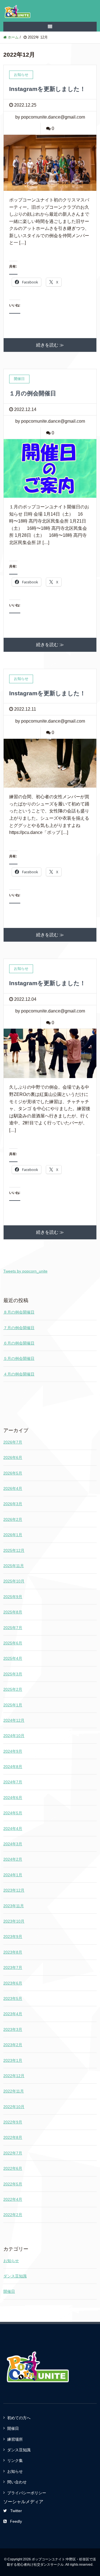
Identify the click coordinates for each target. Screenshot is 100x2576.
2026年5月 (13, 1473)
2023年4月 (13, 2014)
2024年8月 (13, 1767)
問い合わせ (17, 2482)
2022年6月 (13, 2168)
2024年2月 (13, 1859)
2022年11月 (14, 2091)
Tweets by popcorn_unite (25, 1271)
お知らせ (11, 2261)
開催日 (9, 2291)
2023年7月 (13, 1968)
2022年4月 (13, 2199)
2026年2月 (13, 1519)
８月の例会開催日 (19, 1312)
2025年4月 (13, 1658)
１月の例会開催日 (33, 393)
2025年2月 (13, 1689)
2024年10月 (14, 1736)
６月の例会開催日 (19, 1343)
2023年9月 (13, 1937)
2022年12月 (14, 2076)
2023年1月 (13, 2060)
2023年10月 (14, 1921)
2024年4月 (13, 1829)
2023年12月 (14, 1890)
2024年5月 (13, 1813)
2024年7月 (13, 1782)
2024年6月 (13, 1798)
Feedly (16, 2521)
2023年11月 (14, 1906)
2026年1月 (13, 1535)
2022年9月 (13, 2122)
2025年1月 (13, 1705)
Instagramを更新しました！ (47, 89)
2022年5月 (13, 2184)
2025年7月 (13, 1628)
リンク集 (15, 2460)
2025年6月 (13, 1643)
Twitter (16, 2511)
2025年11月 (14, 1566)
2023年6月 (13, 1983)
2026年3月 (13, 1504)
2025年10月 (14, 1581)
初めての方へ (19, 2418)
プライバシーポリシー (27, 2493)
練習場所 (15, 2439)
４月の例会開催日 (19, 1374)
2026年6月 (13, 1457)
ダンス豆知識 (15, 2276)
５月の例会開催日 (19, 1358)
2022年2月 (13, 2215)
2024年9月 (13, 1751)
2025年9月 (13, 1597)
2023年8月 (13, 1952)
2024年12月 (14, 1720)
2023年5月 (13, 1998)
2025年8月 (13, 1612)
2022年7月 (13, 2153)
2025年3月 (13, 1674)
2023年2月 (13, 2045)
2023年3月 (13, 2029)
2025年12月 (14, 1550)
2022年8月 (13, 2137)
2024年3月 (13, 1844)
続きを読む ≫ (50, 345)
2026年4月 (13, 1488)
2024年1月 (13, 1875)
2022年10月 (14, 2107)
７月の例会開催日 (19, 1328)
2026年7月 (13, 1442)
